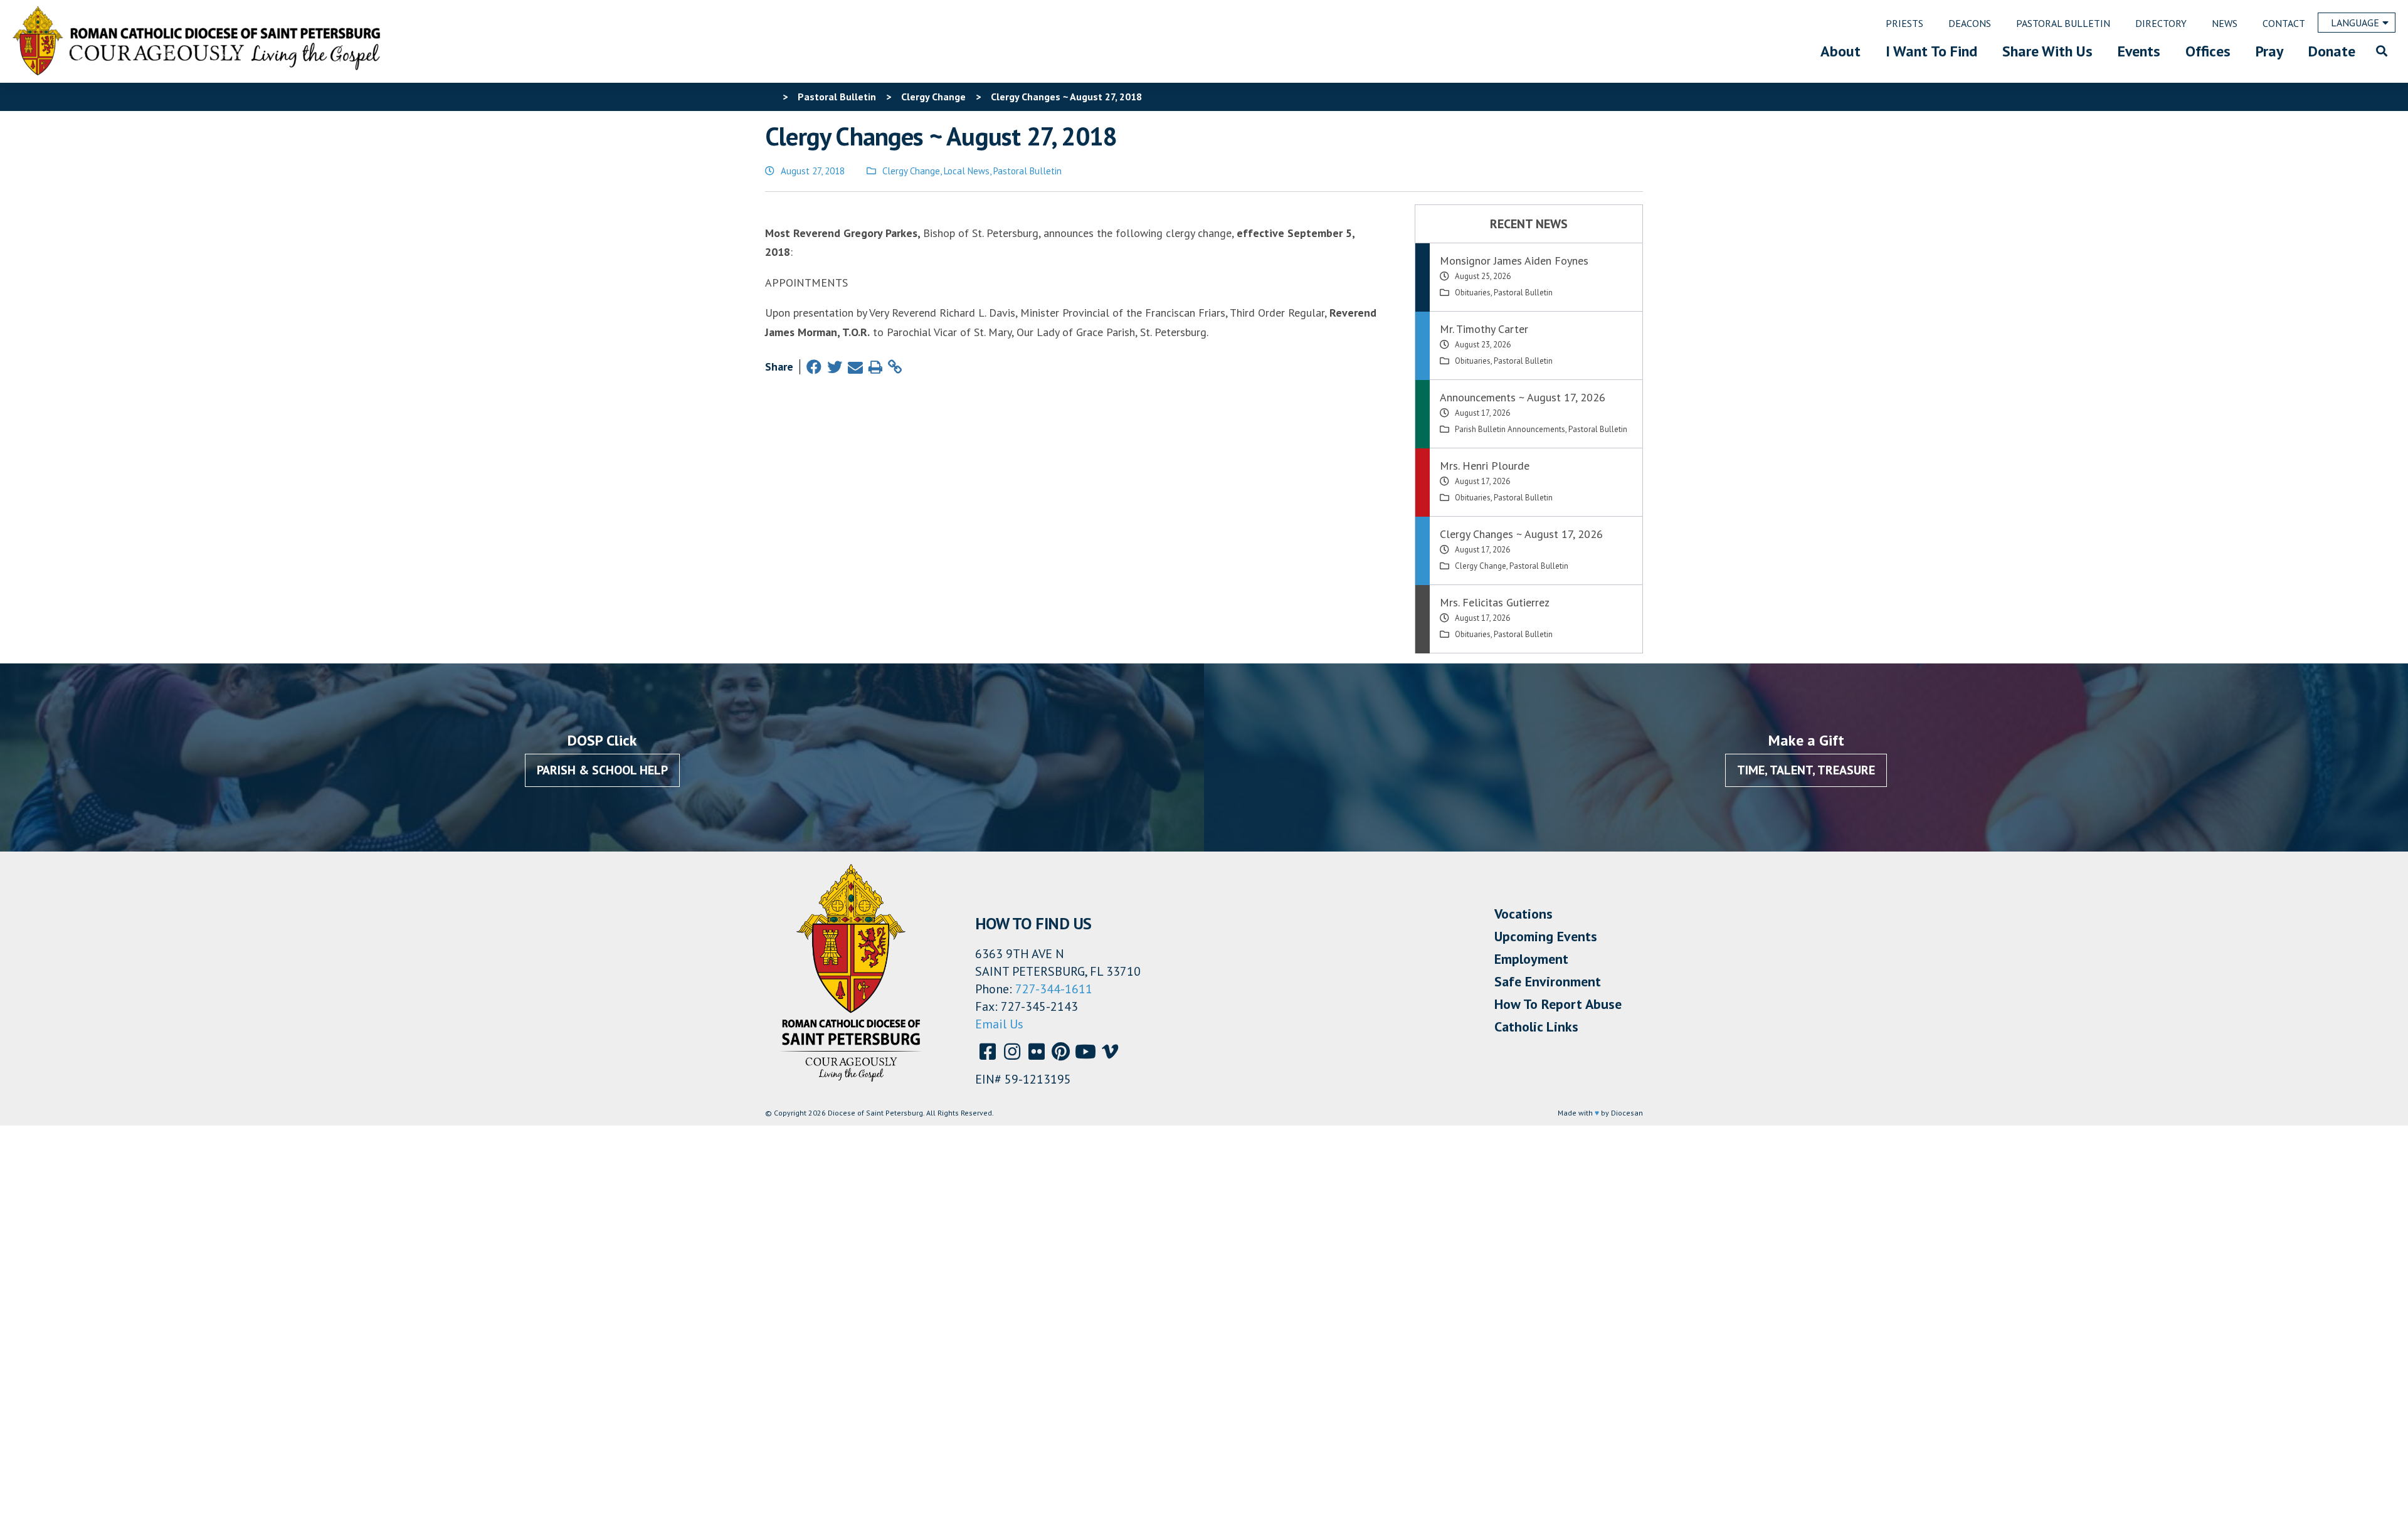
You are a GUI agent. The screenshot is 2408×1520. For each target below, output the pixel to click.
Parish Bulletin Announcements (1510, 429)
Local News (967, 171)
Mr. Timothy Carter (1484, 329)
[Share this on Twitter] (835, 367)
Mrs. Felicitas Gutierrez (1495, 602)
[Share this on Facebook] (814, 367)
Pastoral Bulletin (1027, 171)
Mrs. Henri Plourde (1485, 466)
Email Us (999, 1024)
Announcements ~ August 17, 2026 (1523, 397)
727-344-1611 (1054, 989)
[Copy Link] (895, 367)
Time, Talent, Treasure (1806, 770)
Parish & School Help (602, 770)
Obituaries (1473, 293)
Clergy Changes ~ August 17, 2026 (1521, 534)
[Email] (855, 367)
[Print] (875, 367)
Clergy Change (911, 171)
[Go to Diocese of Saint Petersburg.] (770, 97)
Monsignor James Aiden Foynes (1514, 261)
